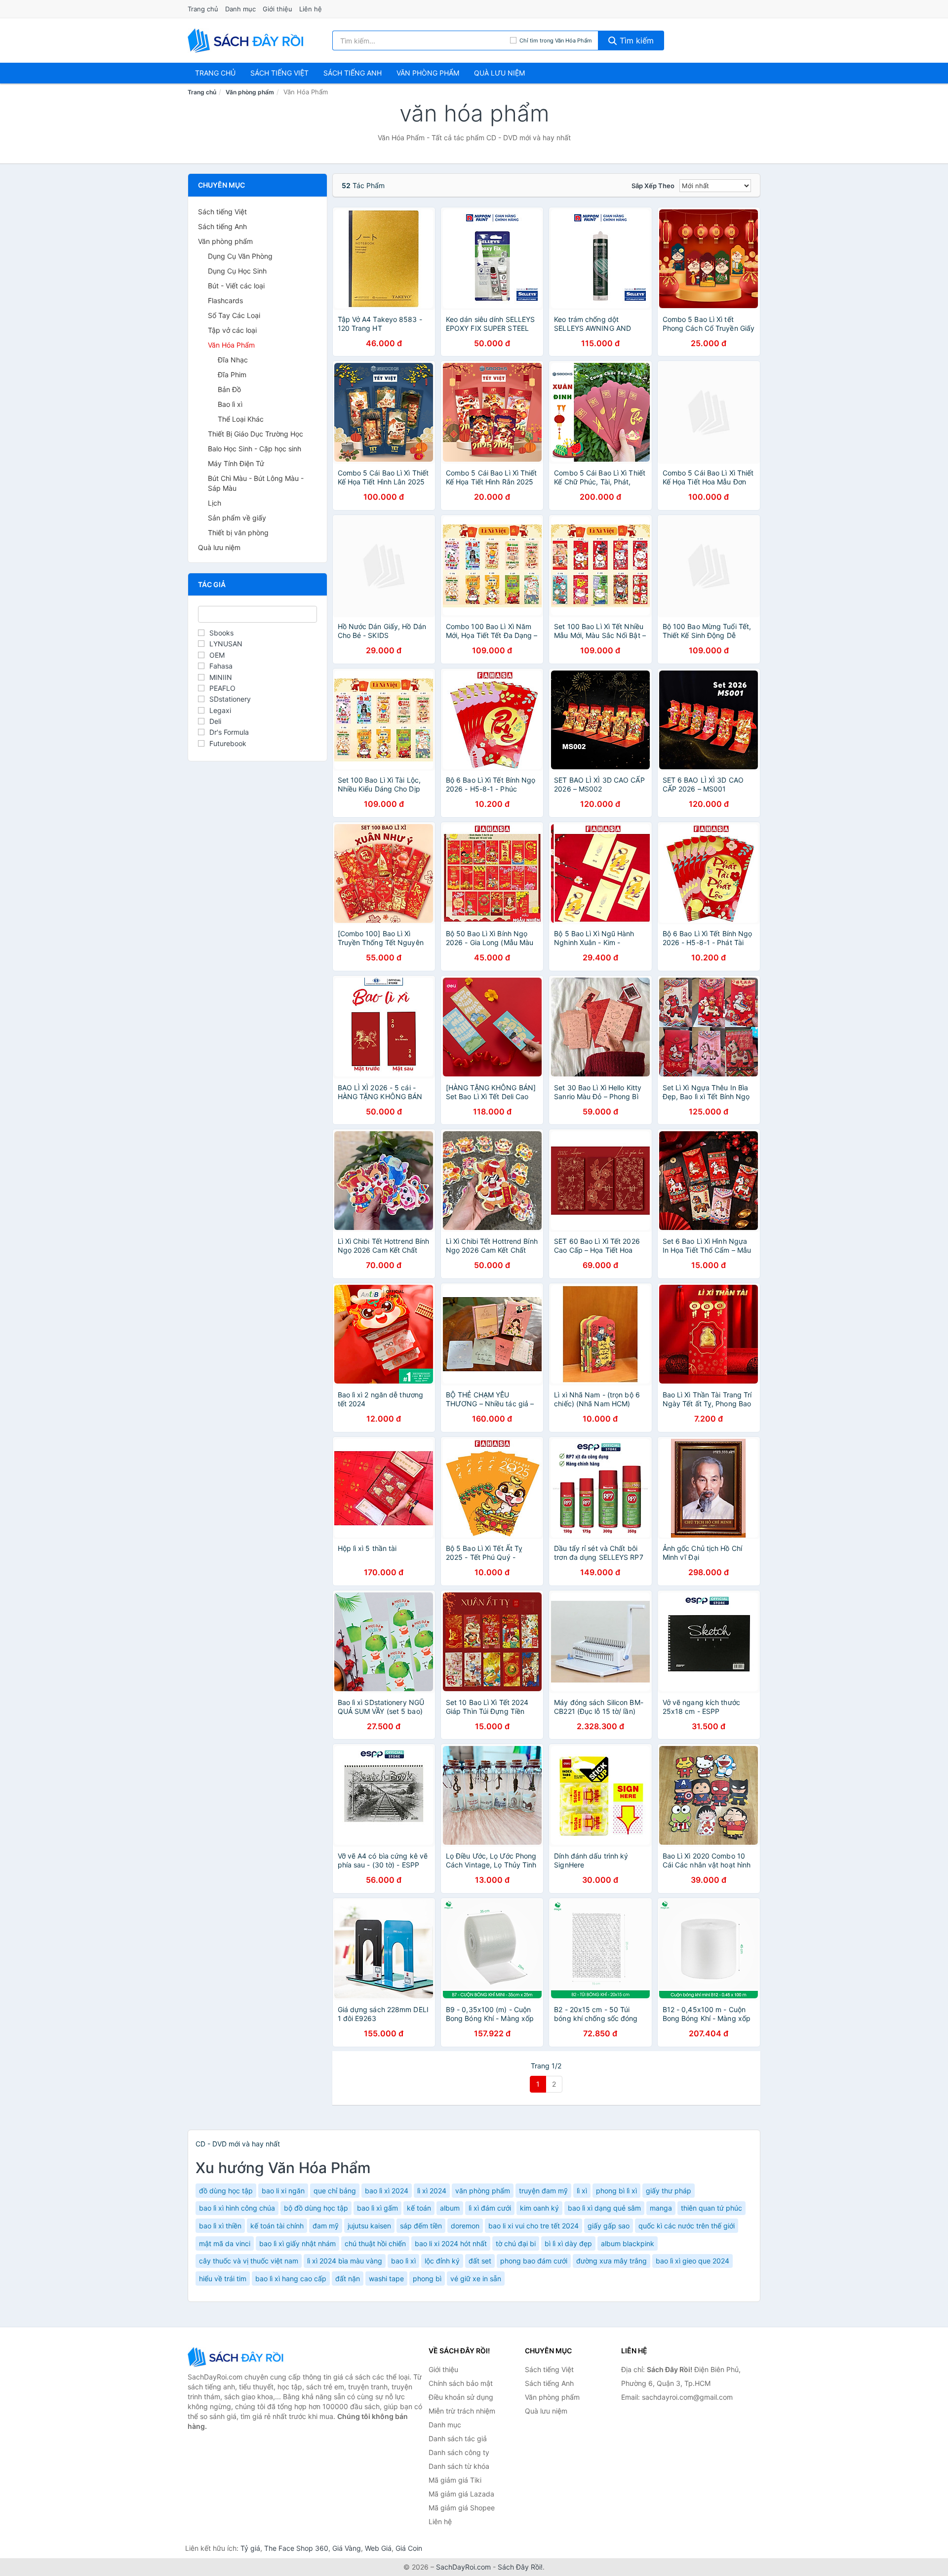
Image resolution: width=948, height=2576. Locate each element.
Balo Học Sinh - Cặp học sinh (255, 449)
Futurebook (228, 743)
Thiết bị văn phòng (238, 533)
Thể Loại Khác (241, 419)
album (450, 2208)
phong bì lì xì (616, 2191)
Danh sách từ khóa (459, 2466)
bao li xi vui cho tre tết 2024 (533, 2226)
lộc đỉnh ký (442, 2261)
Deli (215, 721)
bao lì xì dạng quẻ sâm (604, 2208)
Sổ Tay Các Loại (234, 315)
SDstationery (230, 699)
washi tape (386, 2279)
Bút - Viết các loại (236, 286)
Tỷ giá (250, 2548)
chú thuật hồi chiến (375, 2243)
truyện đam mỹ (543, 2191)
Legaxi (220, 710)
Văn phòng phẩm (428, 73)
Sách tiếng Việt (222, 212)
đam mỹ (326, 2226)
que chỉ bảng (335, 2191)
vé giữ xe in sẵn (476, 2279)
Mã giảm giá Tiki (455, 2480)
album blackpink (628, 2243)
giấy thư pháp (669, 2191)
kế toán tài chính (277, 2226)
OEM (217, 655)
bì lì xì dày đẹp (568, 2243)
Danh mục (240, 9)
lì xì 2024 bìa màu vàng (345, 2261)
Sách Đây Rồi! (520, 2567)
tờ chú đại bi (516, 2243)
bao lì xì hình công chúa (237, 2208)
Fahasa (221, 666)
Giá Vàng (347, 2548)
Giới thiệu (277, 9)
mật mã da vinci (225, 2243)
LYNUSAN (226, 644)
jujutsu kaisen (369, 2226)
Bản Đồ (229, 389)
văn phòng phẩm (483, 2191)
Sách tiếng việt (279, 73)
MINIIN (221, 677)
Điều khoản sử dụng (461, 2397)
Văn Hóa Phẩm (231, 345)
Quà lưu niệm (499, 73)
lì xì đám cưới (490, 2208)
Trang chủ (203, 9)
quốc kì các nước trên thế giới (687, 2226)
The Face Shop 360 (296, 2548)
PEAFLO (222, 688)
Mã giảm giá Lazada (461, 2494)
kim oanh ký (539, 2208)
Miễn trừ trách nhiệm (462, 2411)
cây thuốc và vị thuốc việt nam (249, 2261)
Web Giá (378, 2548)
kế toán (419, 2208)
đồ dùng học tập (226, 2191)
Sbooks (221, 633)
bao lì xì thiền (220, 2226)
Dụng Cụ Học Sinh (237, 271)
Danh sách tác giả (458, 2438)
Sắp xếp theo (653, 186)
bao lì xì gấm (377, 2208)
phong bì (427, 2279)
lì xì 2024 (432, 2191)
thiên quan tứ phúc (711, 2208)
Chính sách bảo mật (461, 2383)
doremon (465, 2226)
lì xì (582, 2191)
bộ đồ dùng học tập (316, 2208)
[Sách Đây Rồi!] (237, 2357)
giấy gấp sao (609, 2226)
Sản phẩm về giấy (237, 518)
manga (661, 2208)
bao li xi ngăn (283, 2191)
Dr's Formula (229, 732)
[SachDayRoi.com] (247, 40)
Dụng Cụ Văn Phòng (240, 256)
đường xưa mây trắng (612, 2261)
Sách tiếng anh (353, 73)
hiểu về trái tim (223, 2279)
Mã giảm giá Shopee (462, 2508)
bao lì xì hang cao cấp (291, 2279)
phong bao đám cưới (534, 2261)
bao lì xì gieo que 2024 (692, 2261)
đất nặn (348, 2279)
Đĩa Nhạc (233, 360)
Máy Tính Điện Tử (236, 463)
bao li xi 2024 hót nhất (451, 2243)
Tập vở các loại (232, 330)
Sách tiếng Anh (222, 226)
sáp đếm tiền (421, 2226)
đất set (480, 2261)
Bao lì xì (230, 404)
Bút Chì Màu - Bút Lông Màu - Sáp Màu (256, 483)
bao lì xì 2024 (387, 2191)
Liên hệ (311, 9)
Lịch (215, 503)
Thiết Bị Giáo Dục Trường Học (256, 434)
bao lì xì (403, 2261)
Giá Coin (409, 2548)
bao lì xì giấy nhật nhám (297, 2243)
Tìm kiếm (635, 40)
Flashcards (225, 300)
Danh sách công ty (459, 2452)
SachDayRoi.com (463, 2567)
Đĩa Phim (232, 375)
